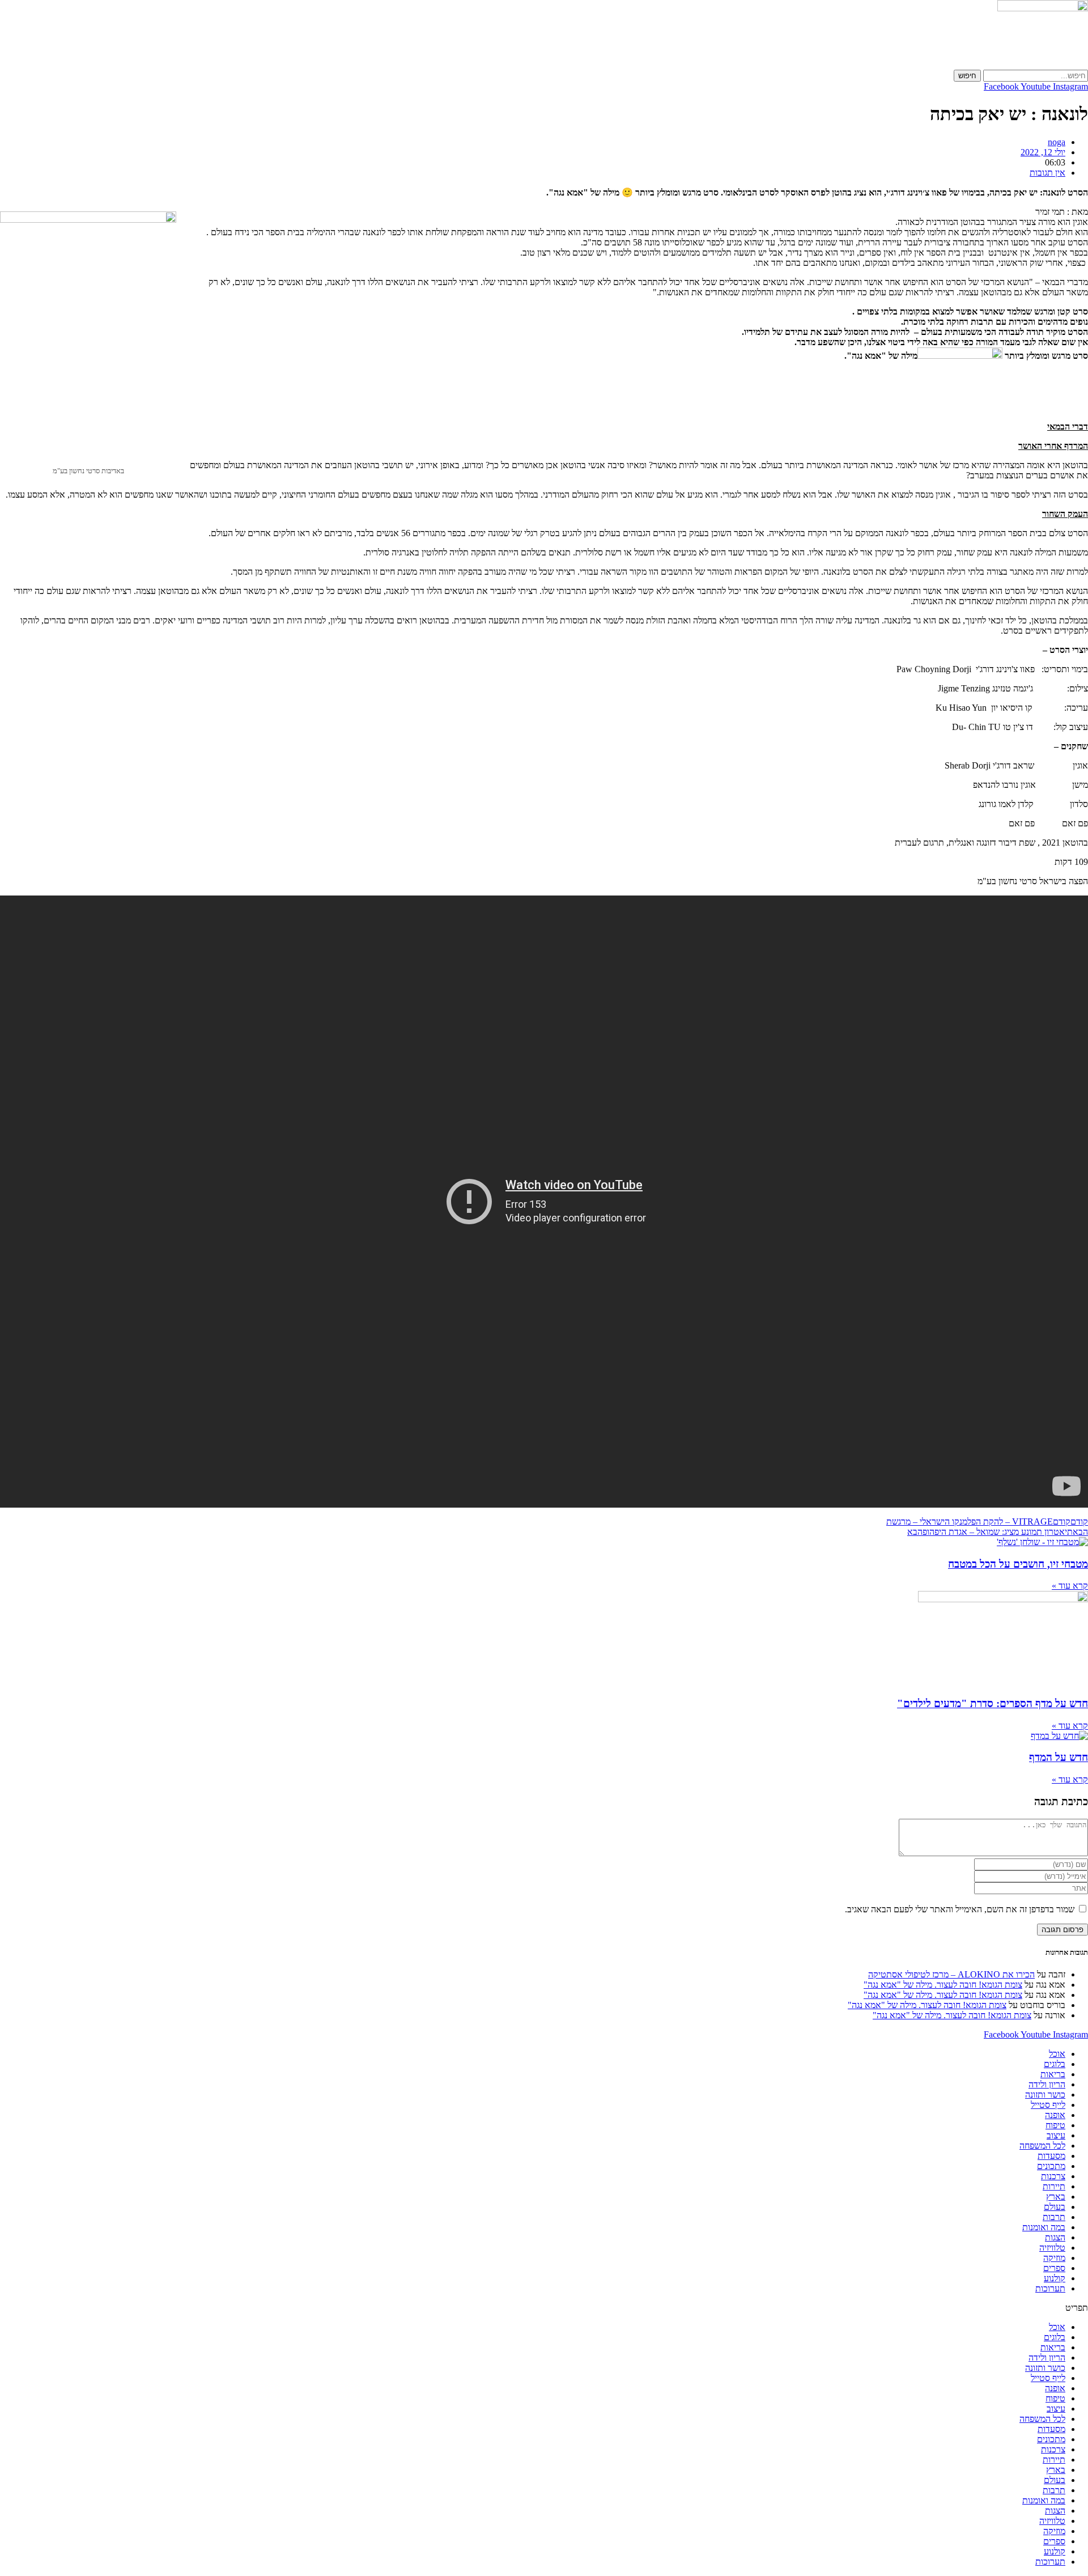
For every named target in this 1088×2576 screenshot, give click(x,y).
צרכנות (1053, 2176)
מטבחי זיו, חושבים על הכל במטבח (1018, 1564)
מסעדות (1051, 2156)
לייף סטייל (1048, 2105)
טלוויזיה (1052, 2248)
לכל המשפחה (1042, 2146)
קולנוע (1055, 2278)
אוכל (1057, 2054)
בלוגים (1055, 2064)
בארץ (1056, 2197)
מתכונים (1051, 2166)
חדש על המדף (1059, 1757)
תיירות (1054, 2186)
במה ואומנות (1044, 2227)
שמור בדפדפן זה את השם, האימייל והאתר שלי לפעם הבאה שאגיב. (960, 1909)
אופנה (1055, 2115)
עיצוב (1056, 2135)
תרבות (1054, 2217)
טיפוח (1055, 2125)
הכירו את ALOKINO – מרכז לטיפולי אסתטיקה (951, 1974)
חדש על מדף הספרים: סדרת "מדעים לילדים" (993, 1703)
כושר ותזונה (1045, 2095)
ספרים (1054, 2268)
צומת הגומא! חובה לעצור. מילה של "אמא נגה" (943, 1985)
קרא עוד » (1070, 1586)
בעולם (1055, 2207)
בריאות (1053, 2074)
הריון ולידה (1047, 2084)
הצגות (1055, 2237)
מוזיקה (1054, 2258)
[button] (544, 2308)
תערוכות (1050, 2288)
